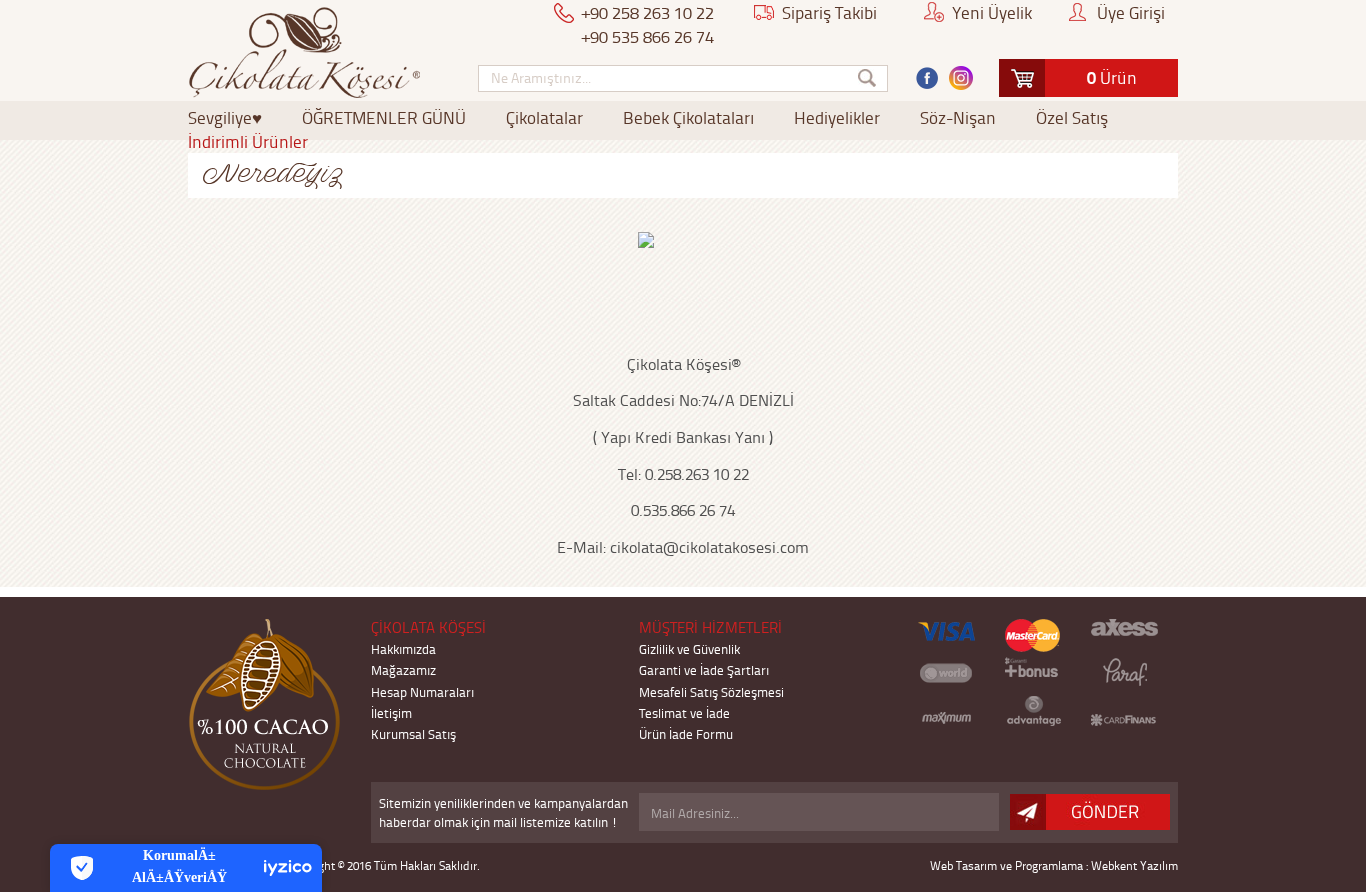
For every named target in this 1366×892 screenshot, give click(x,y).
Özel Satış (1072, 117)
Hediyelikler (837, 117)
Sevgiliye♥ (225, 117)
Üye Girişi (1131, 12)
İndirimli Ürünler (248, 141)
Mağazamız (403, 669)
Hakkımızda (403, 648)
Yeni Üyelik (992, 12)
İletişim (391, 712)
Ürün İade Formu (686, 733)
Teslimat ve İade (684, 712)
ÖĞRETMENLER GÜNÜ (384, 117)
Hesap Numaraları (422, 691)
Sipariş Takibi (829, 12)
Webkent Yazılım (1134, 865)
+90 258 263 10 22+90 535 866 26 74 (648, 24)
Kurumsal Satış (413, 733)
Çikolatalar (544, 117)
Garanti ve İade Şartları (704, 669)
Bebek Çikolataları (688, 117)
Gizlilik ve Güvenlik (689, 648)
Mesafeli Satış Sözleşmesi (711, 691)
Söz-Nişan (958, 117)
